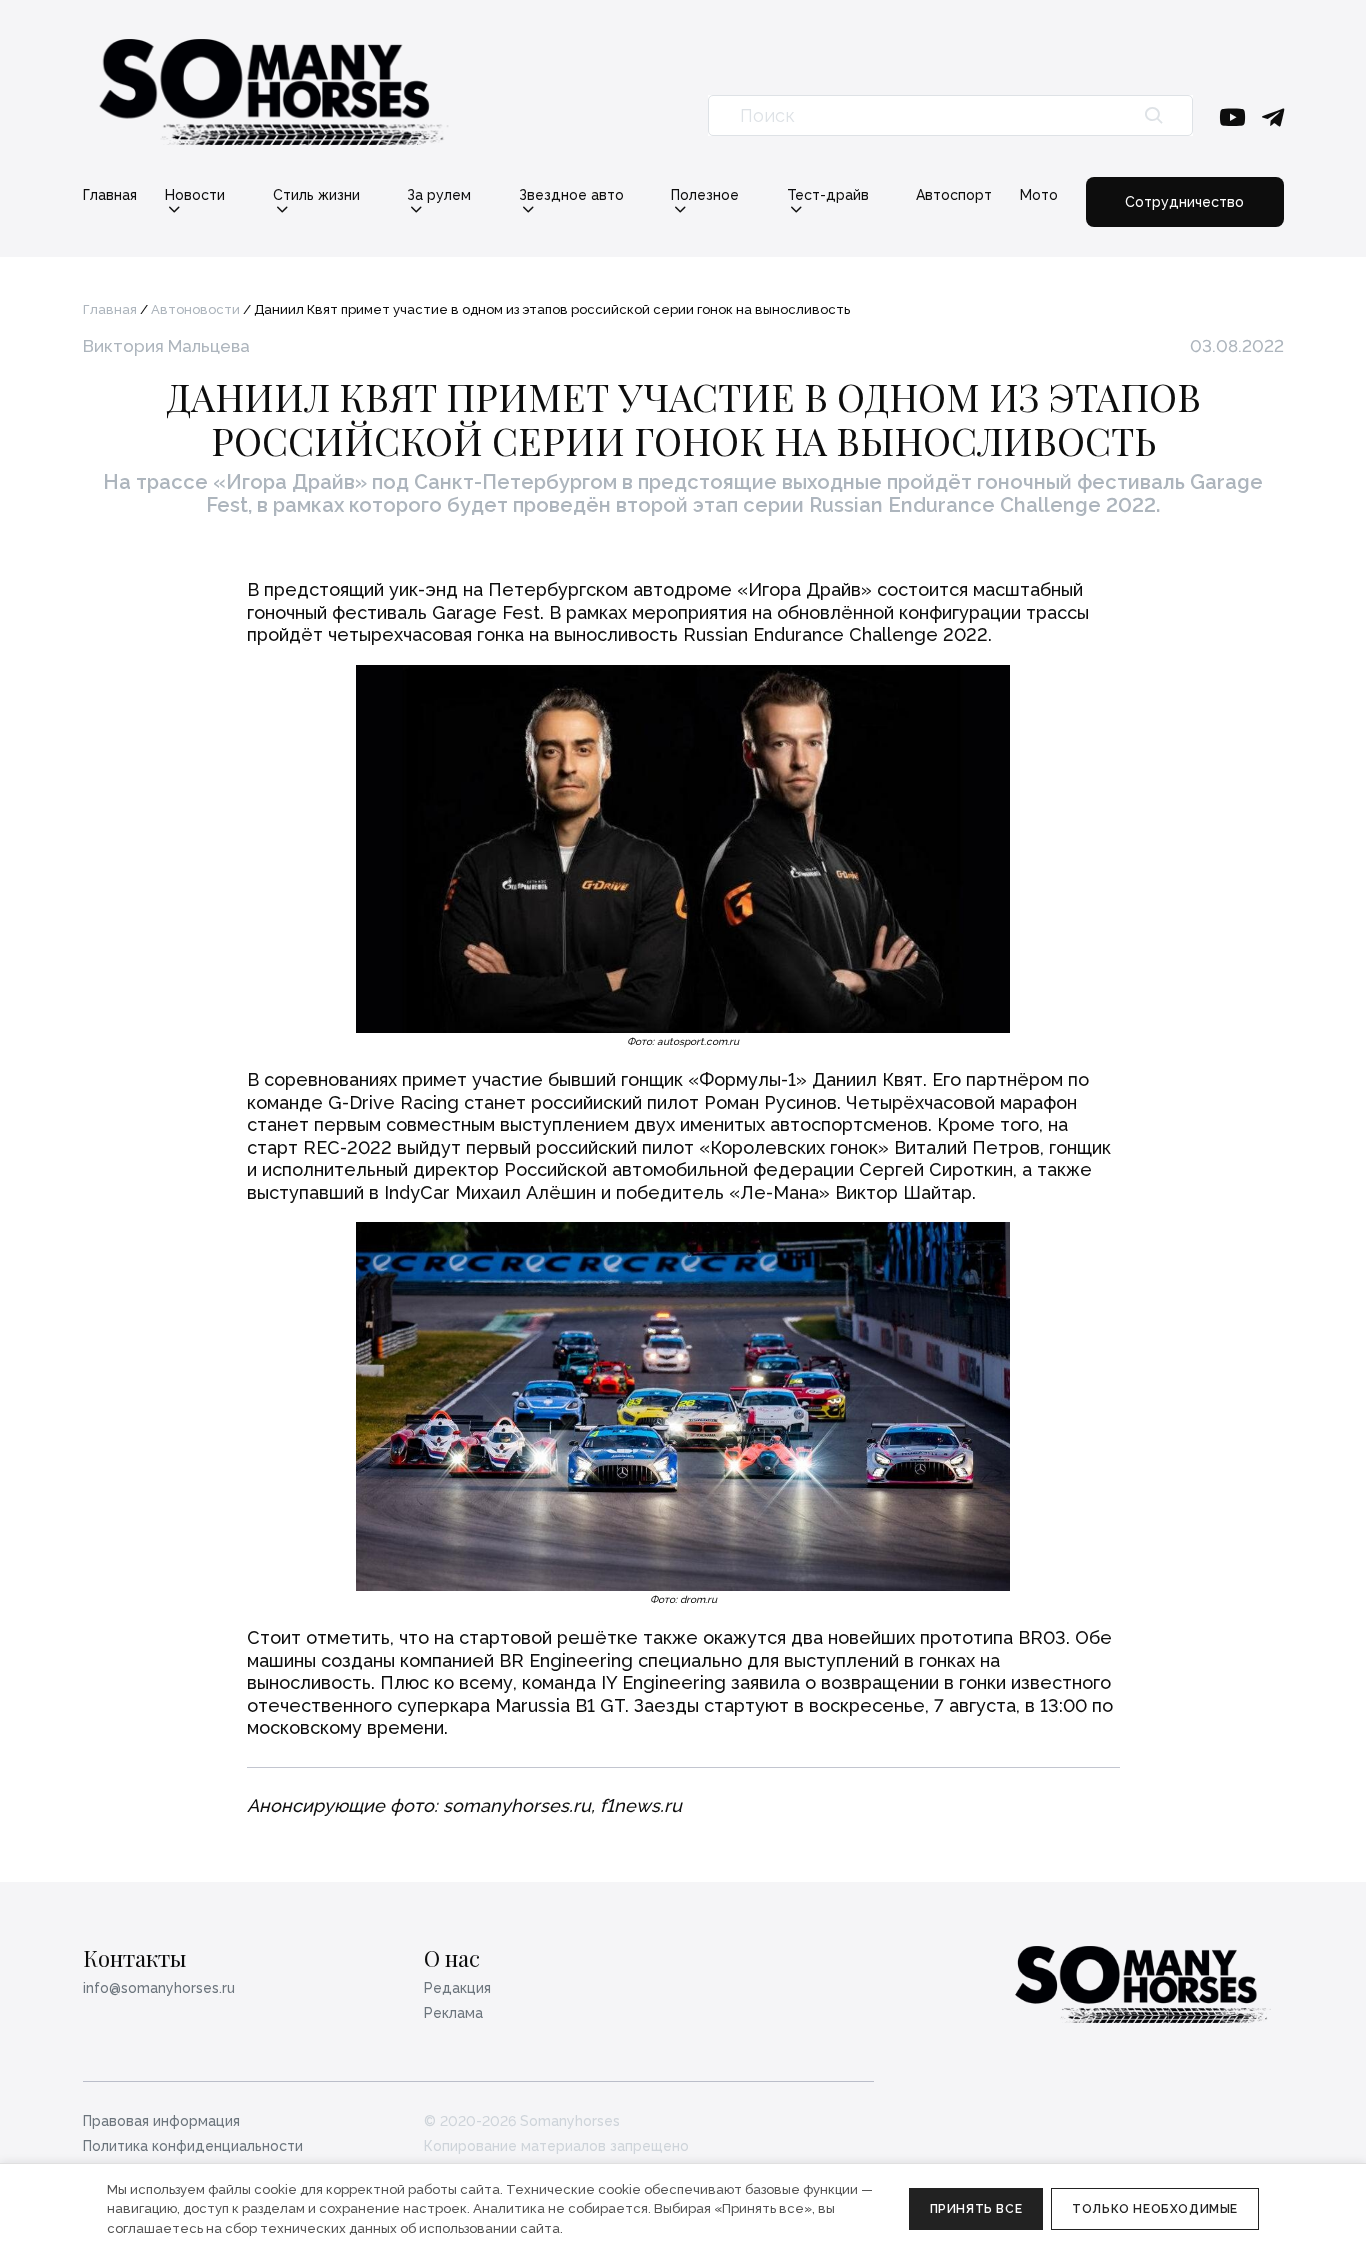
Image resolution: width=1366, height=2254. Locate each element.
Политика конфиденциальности (193, 2146)
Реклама (453, 2013)
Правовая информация (161, 2121)
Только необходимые (1155, 2209)
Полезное (705, 195)
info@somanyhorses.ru (159, 1988)
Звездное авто (571, 195)
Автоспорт (954, 195)
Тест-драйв (828, 195)
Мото (1039, 195)
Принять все (976, 2209)
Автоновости (195, 309)
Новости (195, 195)
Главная (110, 195)
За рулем (439, 195)
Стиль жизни (316, 195)
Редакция (457, 1988)
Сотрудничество (1184, 202)
